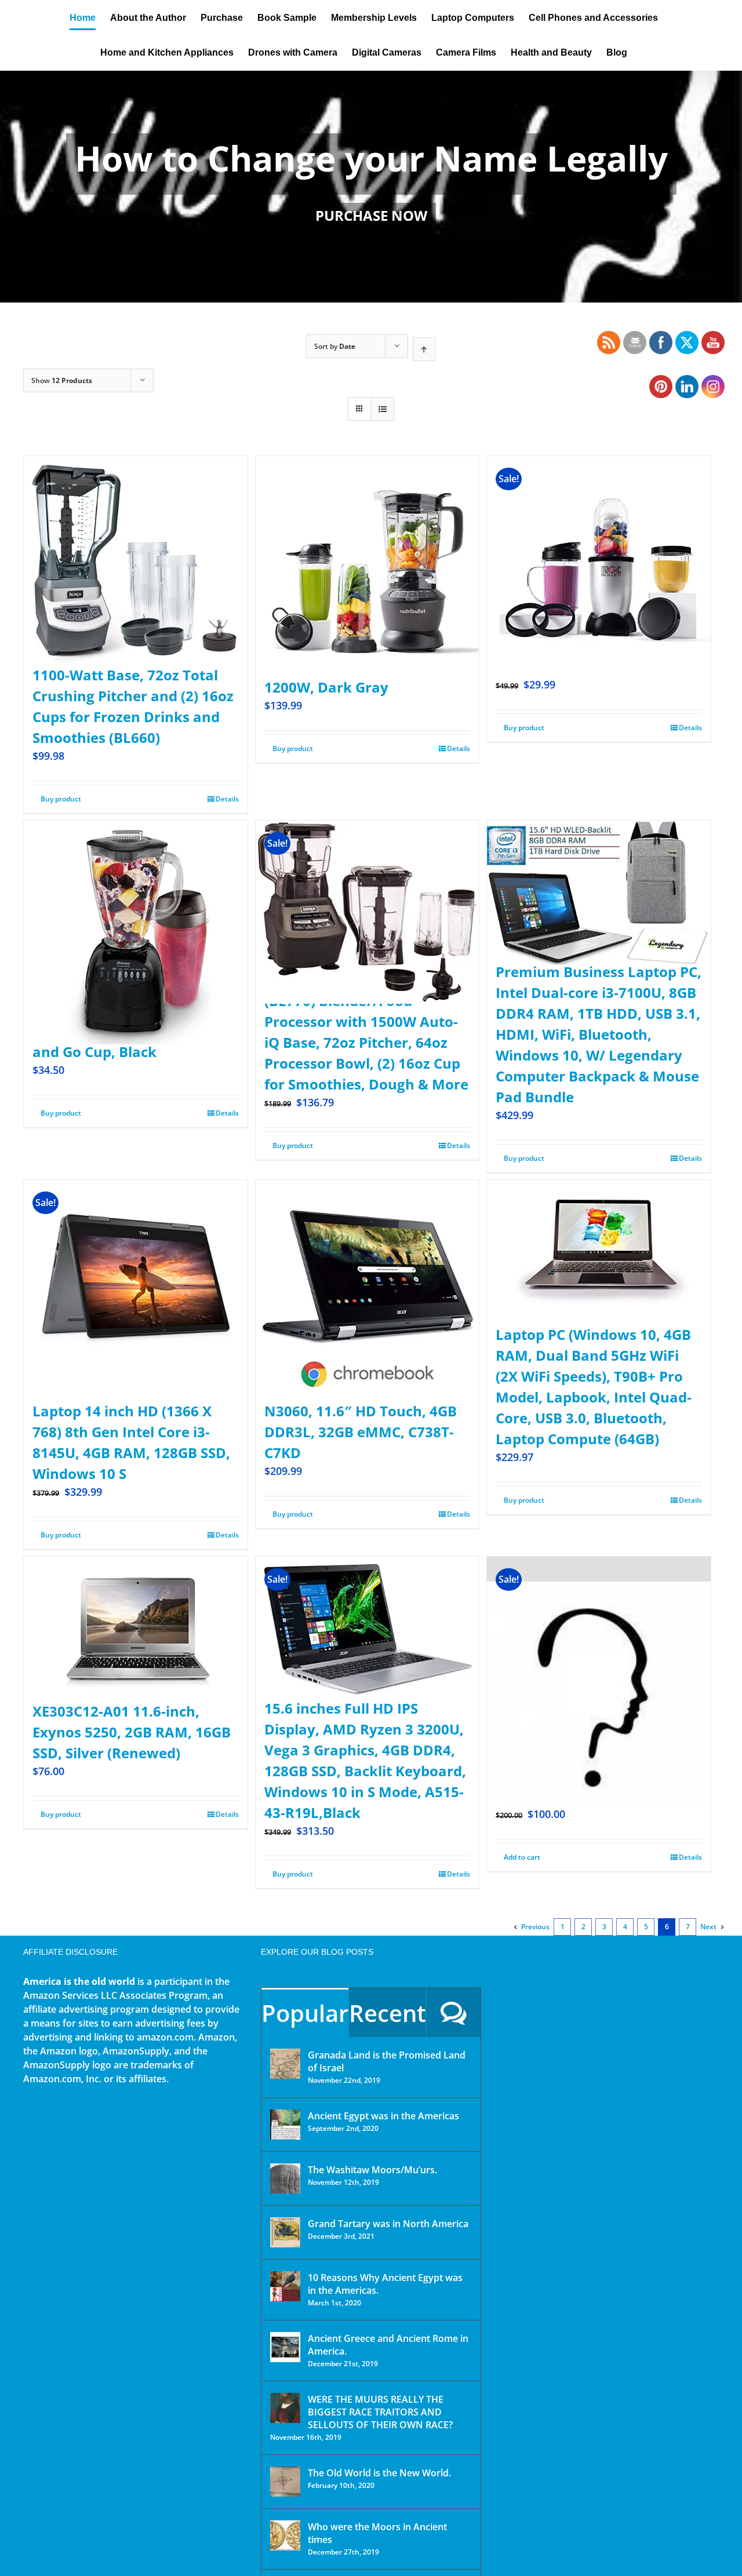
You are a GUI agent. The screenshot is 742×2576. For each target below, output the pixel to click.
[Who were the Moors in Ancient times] (285, 2535)
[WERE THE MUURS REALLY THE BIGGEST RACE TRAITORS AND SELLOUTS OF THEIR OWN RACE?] (285, 2408)
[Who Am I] (371, 187)
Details (227, 799)
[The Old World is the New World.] (285, 2482)
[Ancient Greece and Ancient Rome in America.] (285, 2347)
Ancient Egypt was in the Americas (383, 2116)
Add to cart (522, 1857)
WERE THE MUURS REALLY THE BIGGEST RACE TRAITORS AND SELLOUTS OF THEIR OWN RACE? (380, 2412)
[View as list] (382, 409)
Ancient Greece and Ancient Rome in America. (388, 2345)
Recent (388, 2013)
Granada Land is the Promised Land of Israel (387, 2061)
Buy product (61, 799)
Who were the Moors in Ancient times (377, 2533)
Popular (305, 2013)
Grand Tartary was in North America (388, 2224)
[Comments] (454, 2012)
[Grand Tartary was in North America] (285, 2232)
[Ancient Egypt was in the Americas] (285, 2125)
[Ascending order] (424, 349)
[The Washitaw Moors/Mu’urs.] (285, 2178)
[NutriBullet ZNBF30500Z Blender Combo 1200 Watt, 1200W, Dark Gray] (368, 540)
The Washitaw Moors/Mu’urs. (372, 2170)
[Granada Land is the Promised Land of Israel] (285, 2064)
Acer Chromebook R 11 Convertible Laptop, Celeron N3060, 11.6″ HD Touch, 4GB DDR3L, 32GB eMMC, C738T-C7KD (361, 1411)
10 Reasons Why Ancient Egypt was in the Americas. (385, 2284)
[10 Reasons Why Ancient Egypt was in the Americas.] (285, 2286)
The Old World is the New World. (379, 2473)
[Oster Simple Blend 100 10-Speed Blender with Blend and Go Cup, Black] (136, 904)
